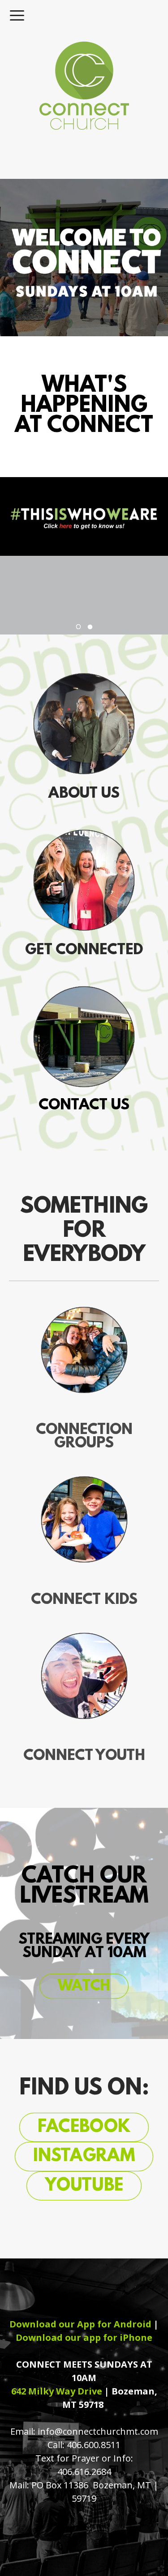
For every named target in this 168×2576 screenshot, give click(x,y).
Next (105, 625)
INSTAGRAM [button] (84, 2157)
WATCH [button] (84, 1986)
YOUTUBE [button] (84, 2186)
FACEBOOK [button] (84, 2128)
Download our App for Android (80, 2324)
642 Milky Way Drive (57, 2391)
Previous (64, 625)
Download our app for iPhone (84, 2337)
